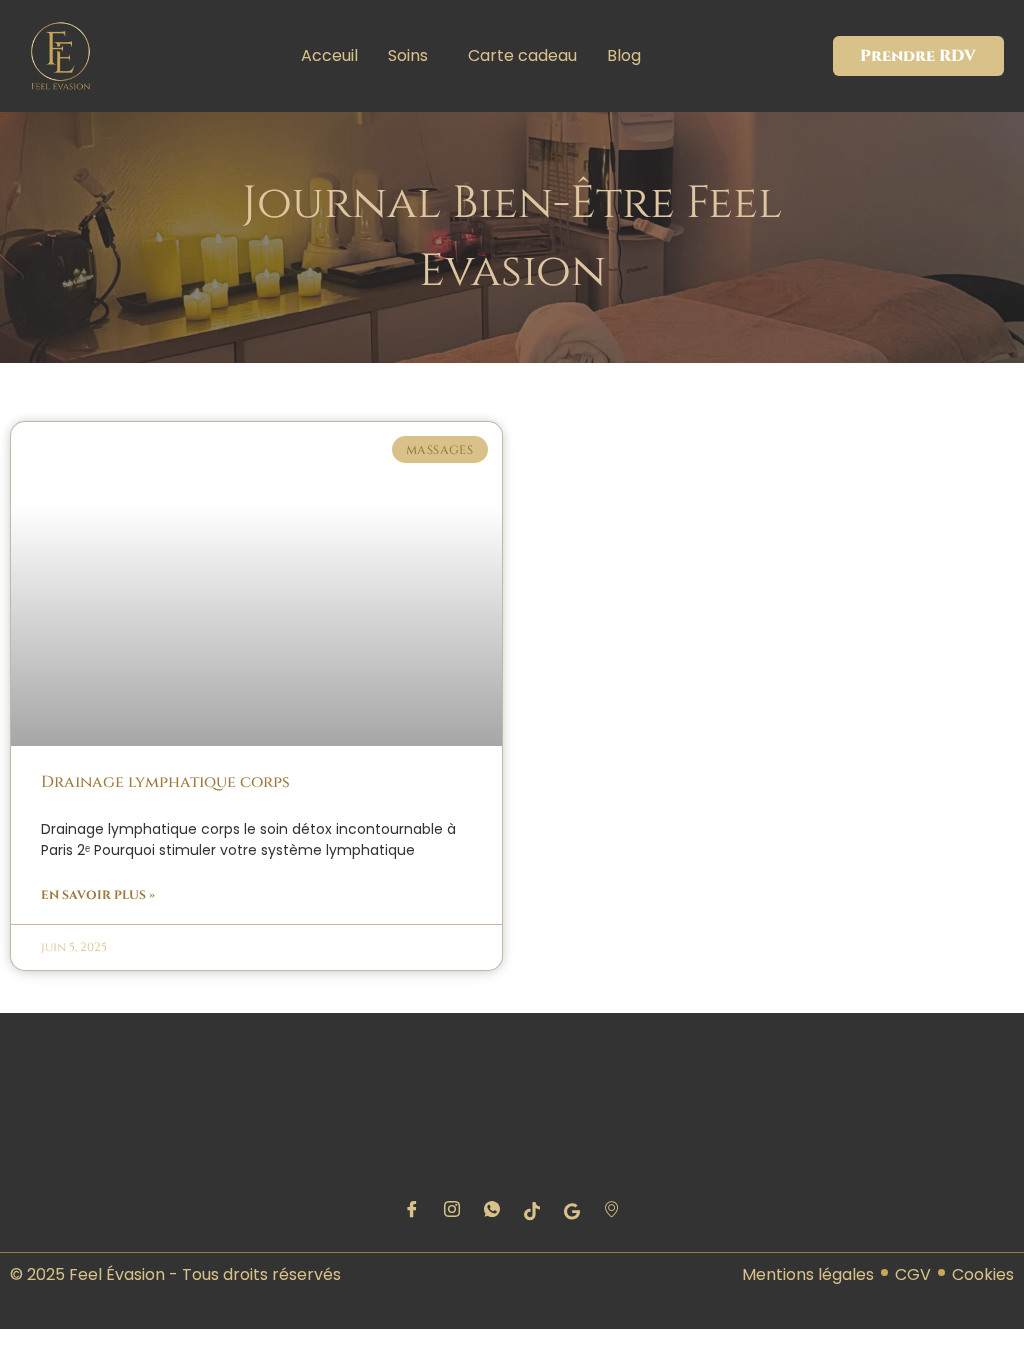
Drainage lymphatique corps (165, 782)
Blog (624, 55)
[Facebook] (412, 1212)
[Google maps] (612, 1212)
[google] (572, 1212)
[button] (413, 56)
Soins (408, 55)
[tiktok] (532, 1212)
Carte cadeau (522, 55)
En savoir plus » (98, 895)
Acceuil (329, 55)
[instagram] (452, 1212)
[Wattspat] (492, 1212)
